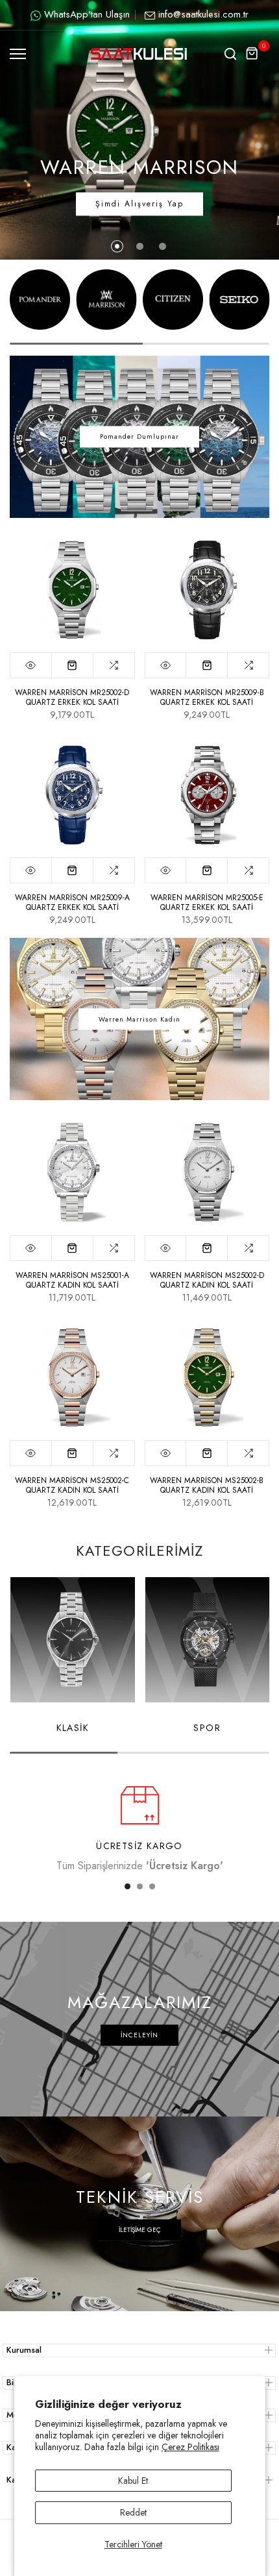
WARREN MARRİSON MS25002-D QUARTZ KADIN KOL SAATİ (207, 1280)
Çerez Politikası (190, 2447)
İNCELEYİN (139, 2035)
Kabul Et (133, 2481)
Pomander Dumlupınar (139, 436)
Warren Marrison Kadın (139, 1019)
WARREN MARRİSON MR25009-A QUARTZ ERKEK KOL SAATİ (72, 902)
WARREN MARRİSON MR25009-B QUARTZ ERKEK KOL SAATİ (207, 697)
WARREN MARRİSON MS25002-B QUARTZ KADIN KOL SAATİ (207, 1485)
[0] (252, 54)
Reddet (133, 2512)
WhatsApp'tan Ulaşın (87, 14)
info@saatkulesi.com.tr (203, 14)
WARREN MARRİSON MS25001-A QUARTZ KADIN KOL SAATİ (72, 1280)
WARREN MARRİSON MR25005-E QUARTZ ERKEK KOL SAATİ (207, 902)
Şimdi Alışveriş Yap (139, 204)
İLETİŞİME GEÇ (140, 2230)
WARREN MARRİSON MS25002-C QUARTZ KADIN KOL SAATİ (72, 1485)
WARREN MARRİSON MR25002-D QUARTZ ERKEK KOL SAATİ (72, 697)
